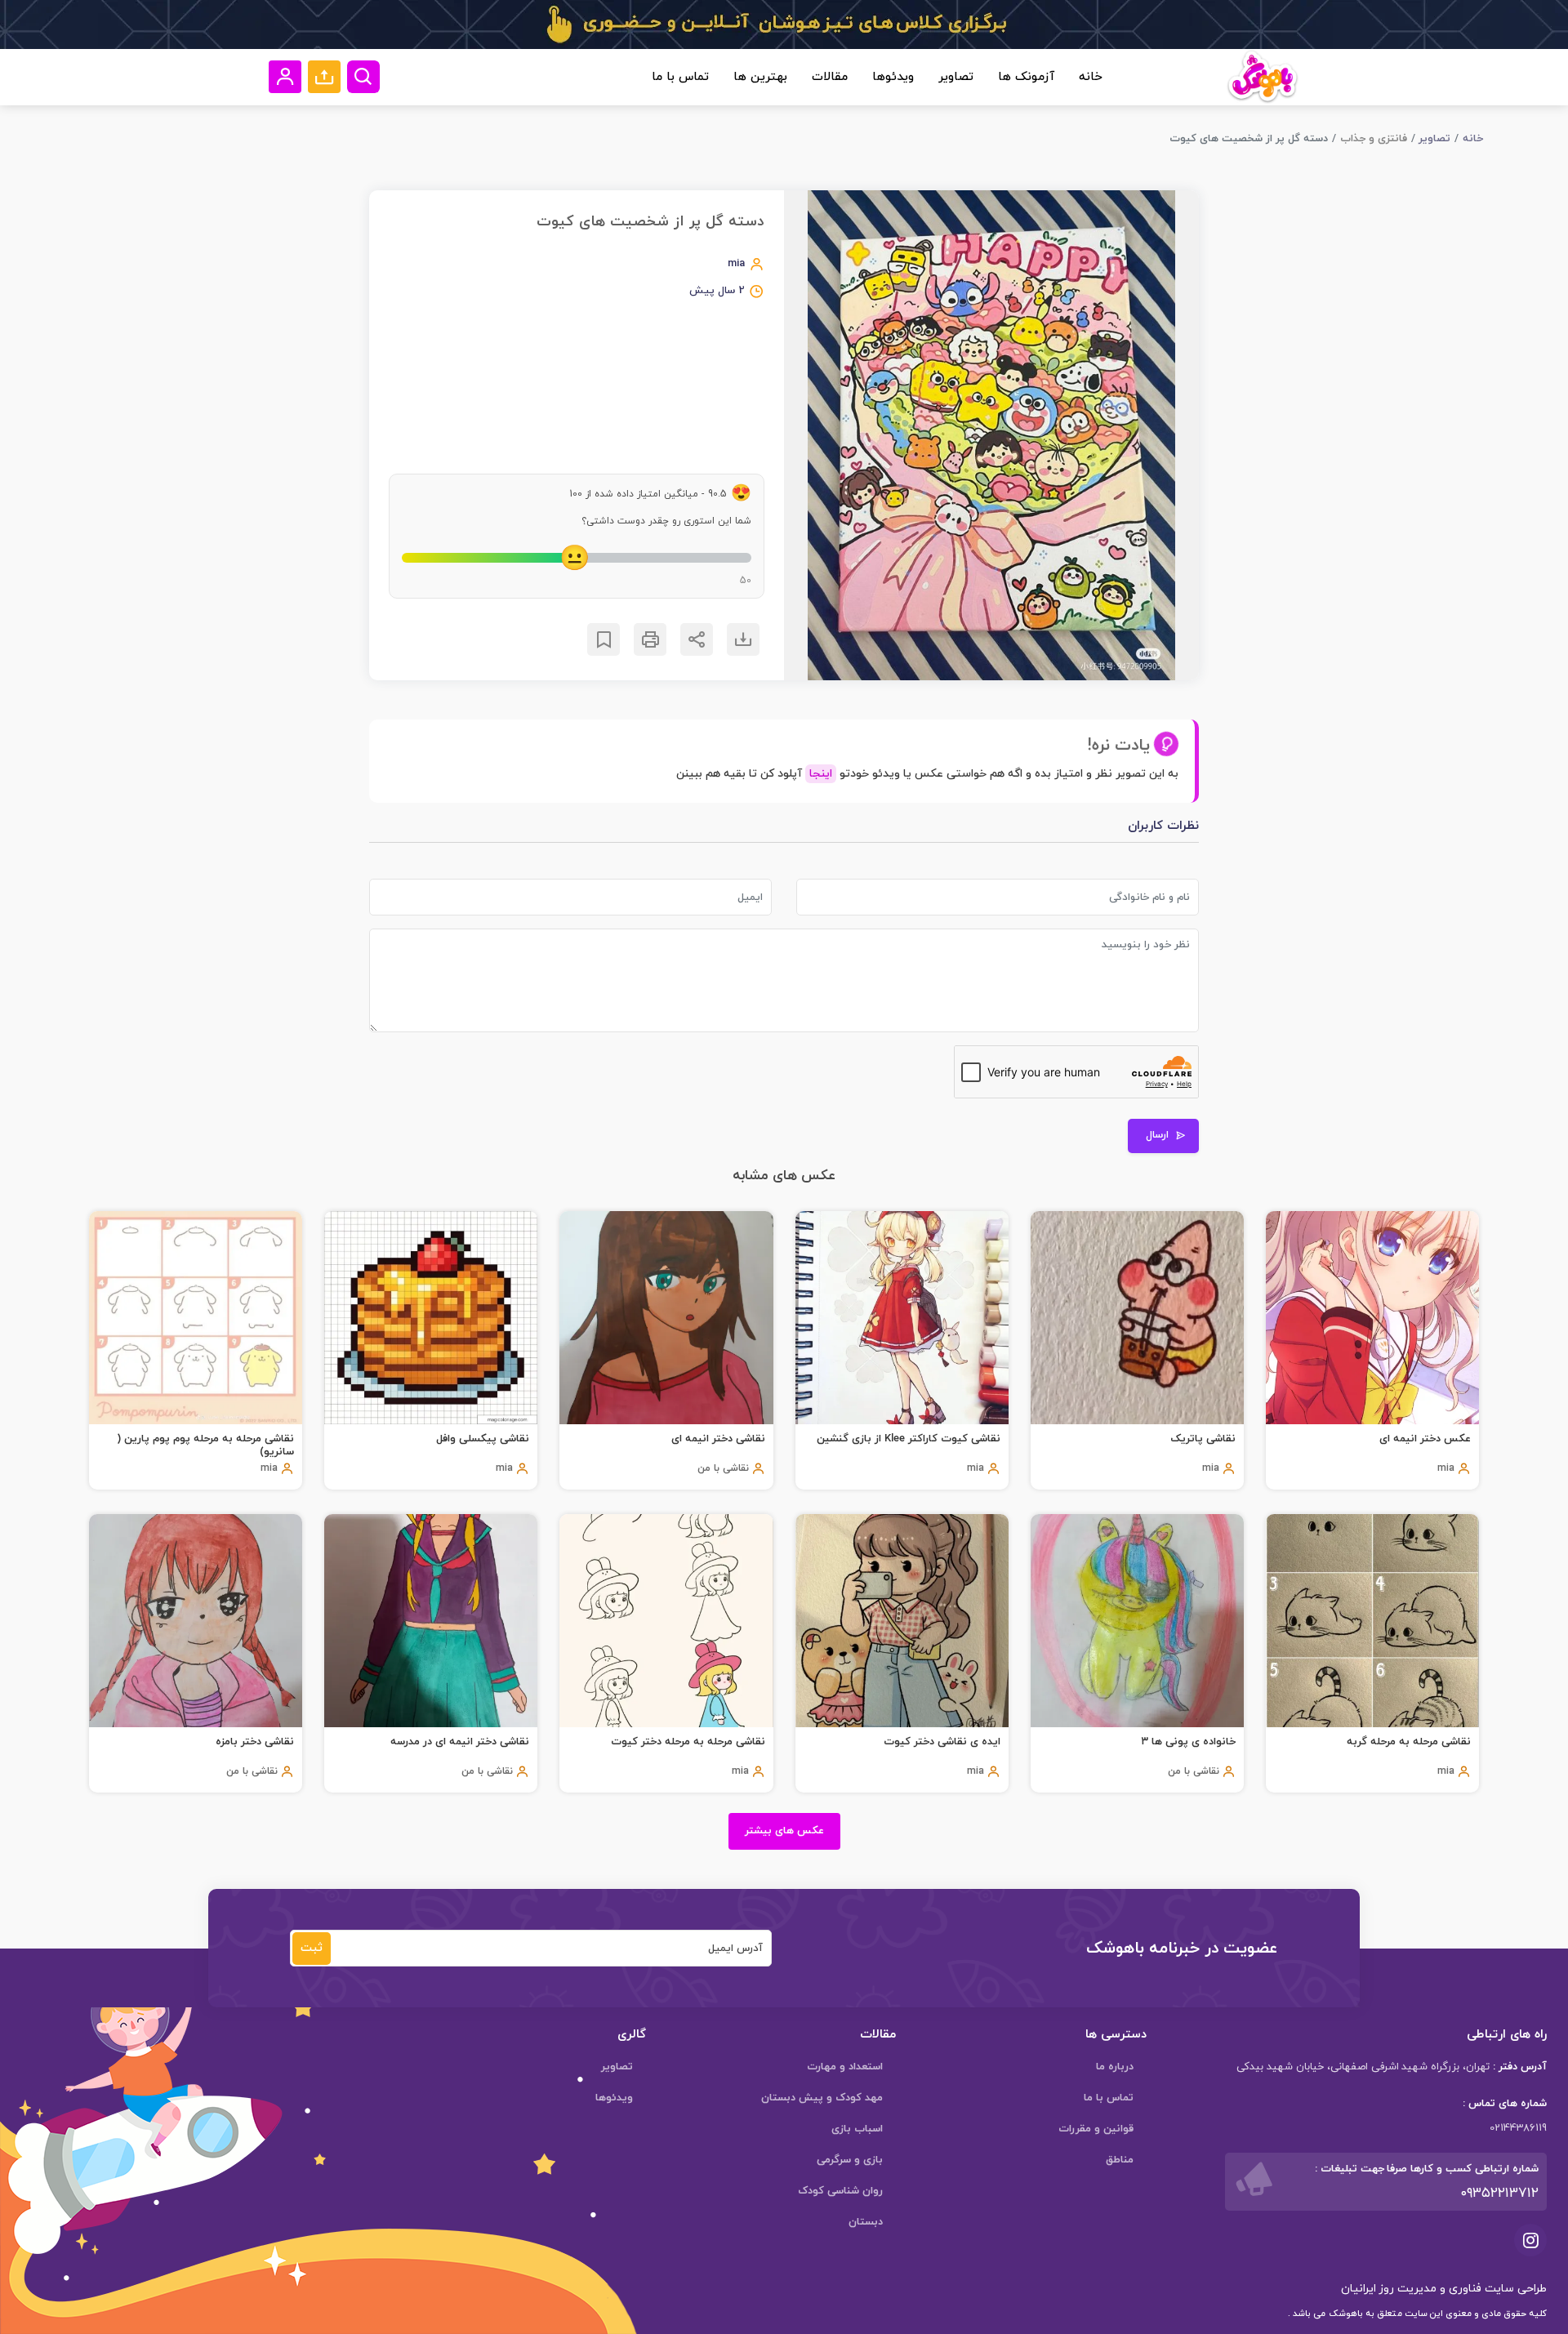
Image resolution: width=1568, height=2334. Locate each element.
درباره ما (1115, 2067)
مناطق (1120, 2160)
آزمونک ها (1026, 77)
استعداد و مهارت (845, 2067)
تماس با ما (680, 77)
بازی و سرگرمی (850, 2160)
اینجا (821, 774)
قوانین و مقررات (1096, 2129)
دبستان (866, 2222)
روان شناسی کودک (840, 2191)
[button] (324, 77)
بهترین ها (760, 77)
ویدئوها (893, 77)
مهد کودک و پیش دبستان (822, 2098)
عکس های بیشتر (784, 1831)
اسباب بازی (857, 2129)
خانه (1091, 77)
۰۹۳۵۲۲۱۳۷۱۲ (1499, 2194)
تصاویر (956, 77)
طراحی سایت (1514, 2289)
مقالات (830, 77)
